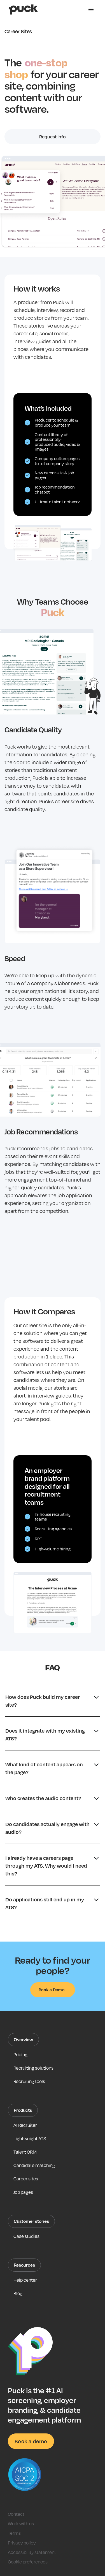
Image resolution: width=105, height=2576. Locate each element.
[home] (22, 9)
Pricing (20, 2055)
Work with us (21, 2524)
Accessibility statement (32, 2552)
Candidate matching (34, 2165)
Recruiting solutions (33, 2068)
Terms (14, 2533)
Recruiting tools (29, 2081)
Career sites (26, 2179)
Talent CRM (25, 2152)
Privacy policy (22, 2543)
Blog (18, 2293)
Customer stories (31, 2221)
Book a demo (31, 2441)
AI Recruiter (25, 2125)
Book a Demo (52, 1990)
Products (23, 2110)
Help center (25, 2280)
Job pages (23, 2192)
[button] (91, 9)
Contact (16, 2514)
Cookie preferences (28, 2562)
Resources (24, 2265)
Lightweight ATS (30, 2139)
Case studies (26, 2236)
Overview (23, 2039)
